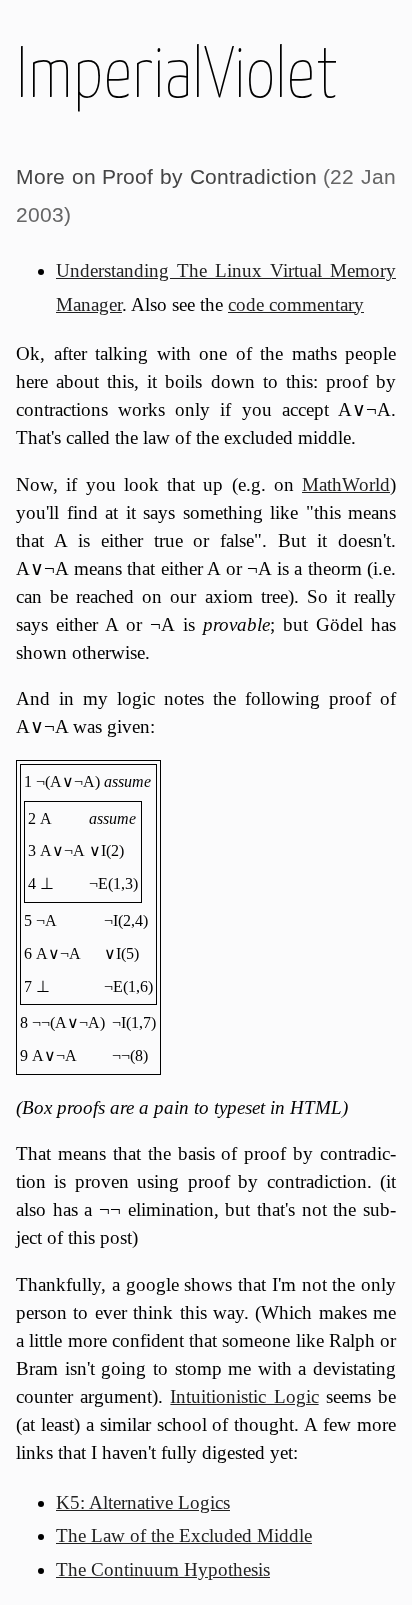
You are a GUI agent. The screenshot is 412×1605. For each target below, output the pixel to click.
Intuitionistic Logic (244, 1396)
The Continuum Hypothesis (163, 1569)
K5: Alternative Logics (143, 1502)
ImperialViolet (177, 72)
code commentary (296, 304)
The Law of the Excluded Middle (184, 1535)
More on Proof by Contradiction (166, 176)
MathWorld (346, 484)
